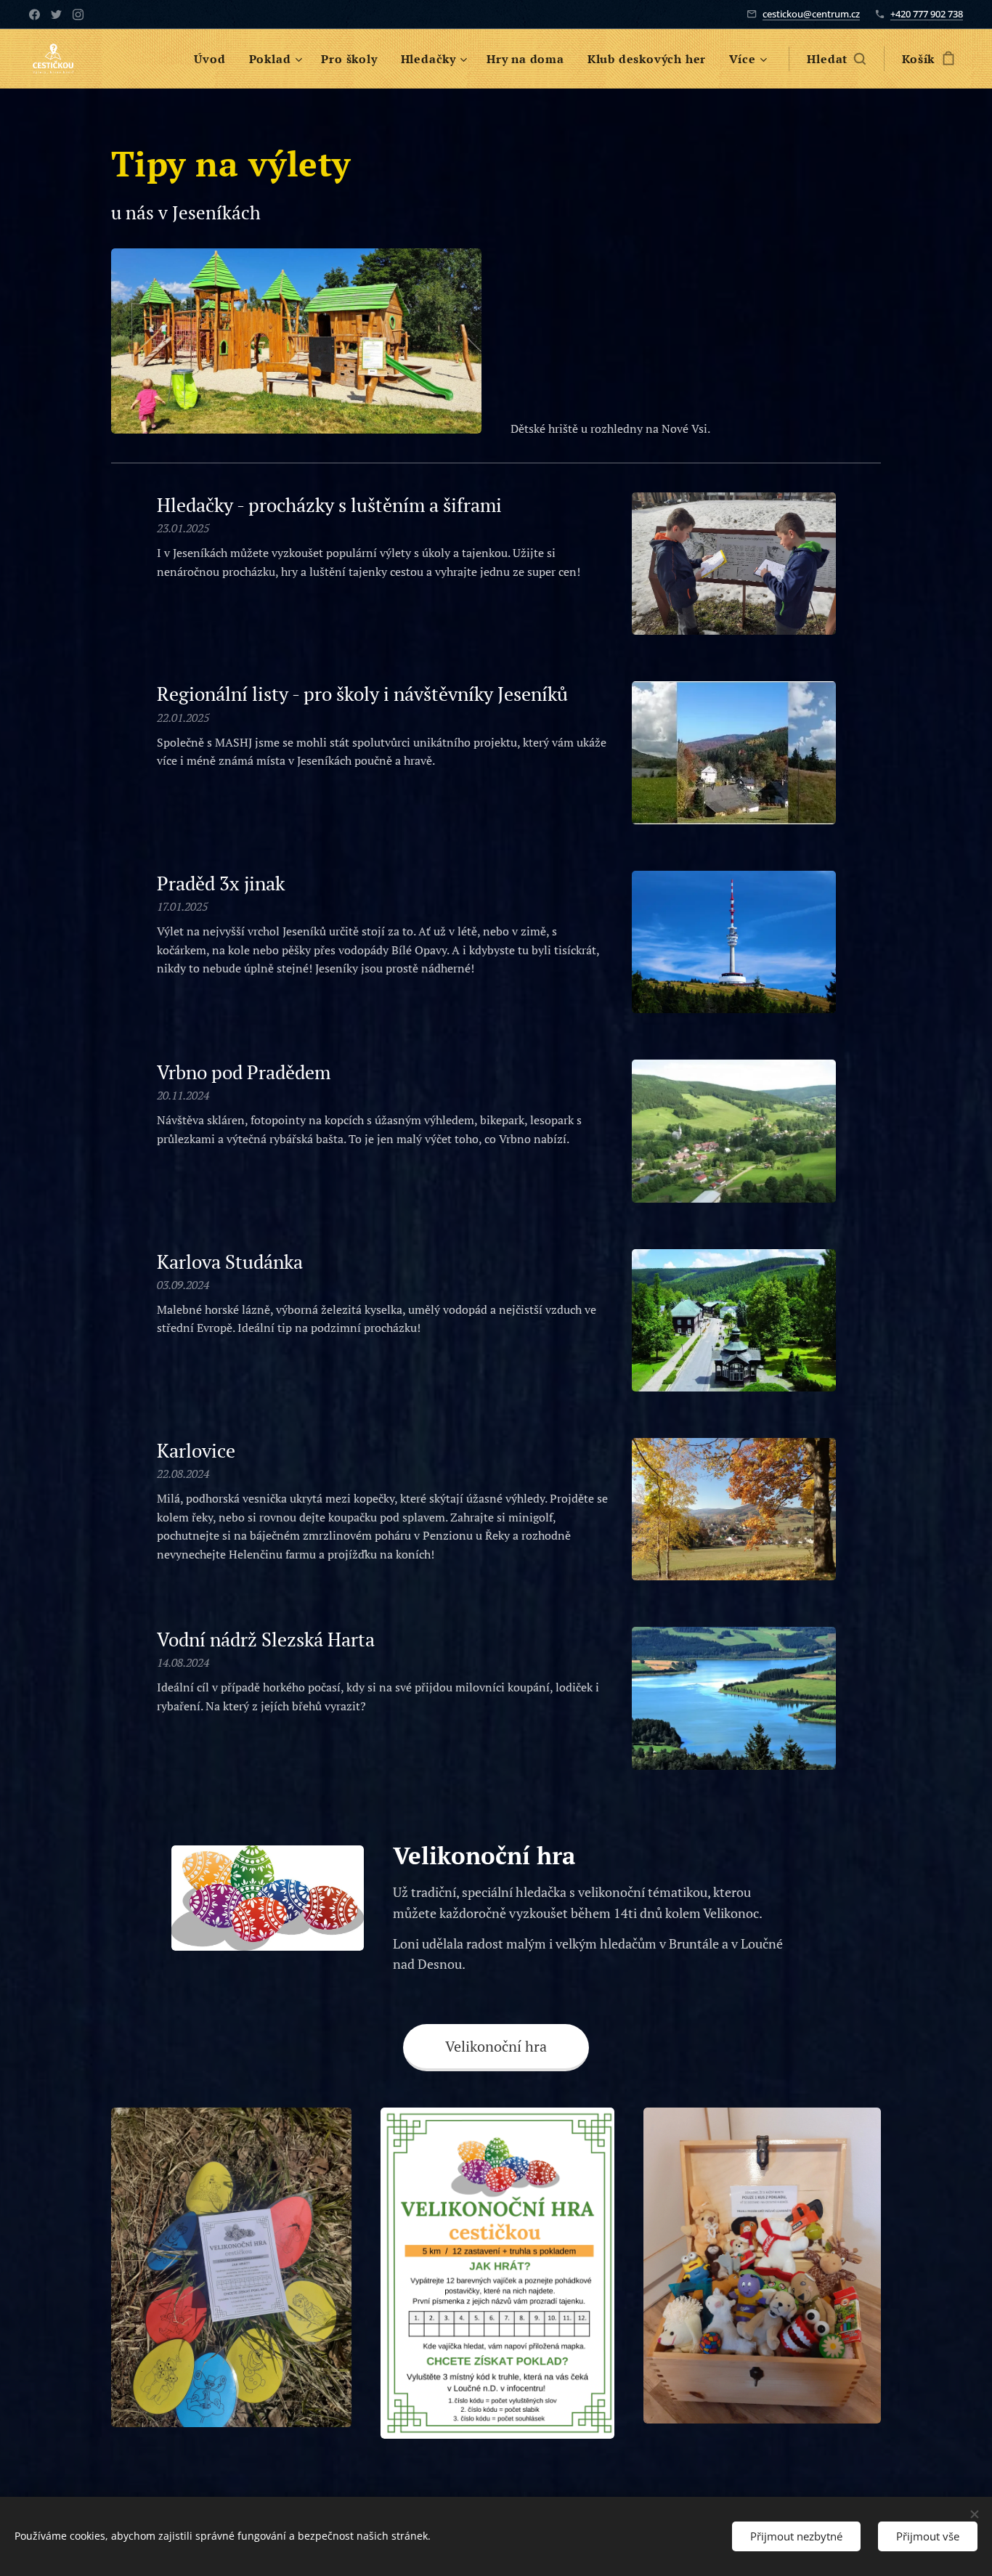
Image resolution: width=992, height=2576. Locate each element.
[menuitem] (214, 59)
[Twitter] (56, 15)
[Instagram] (78, 15)
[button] (836, 59)
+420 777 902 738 (927, 14)
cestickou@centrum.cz (811, 14)
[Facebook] (34, 15)
